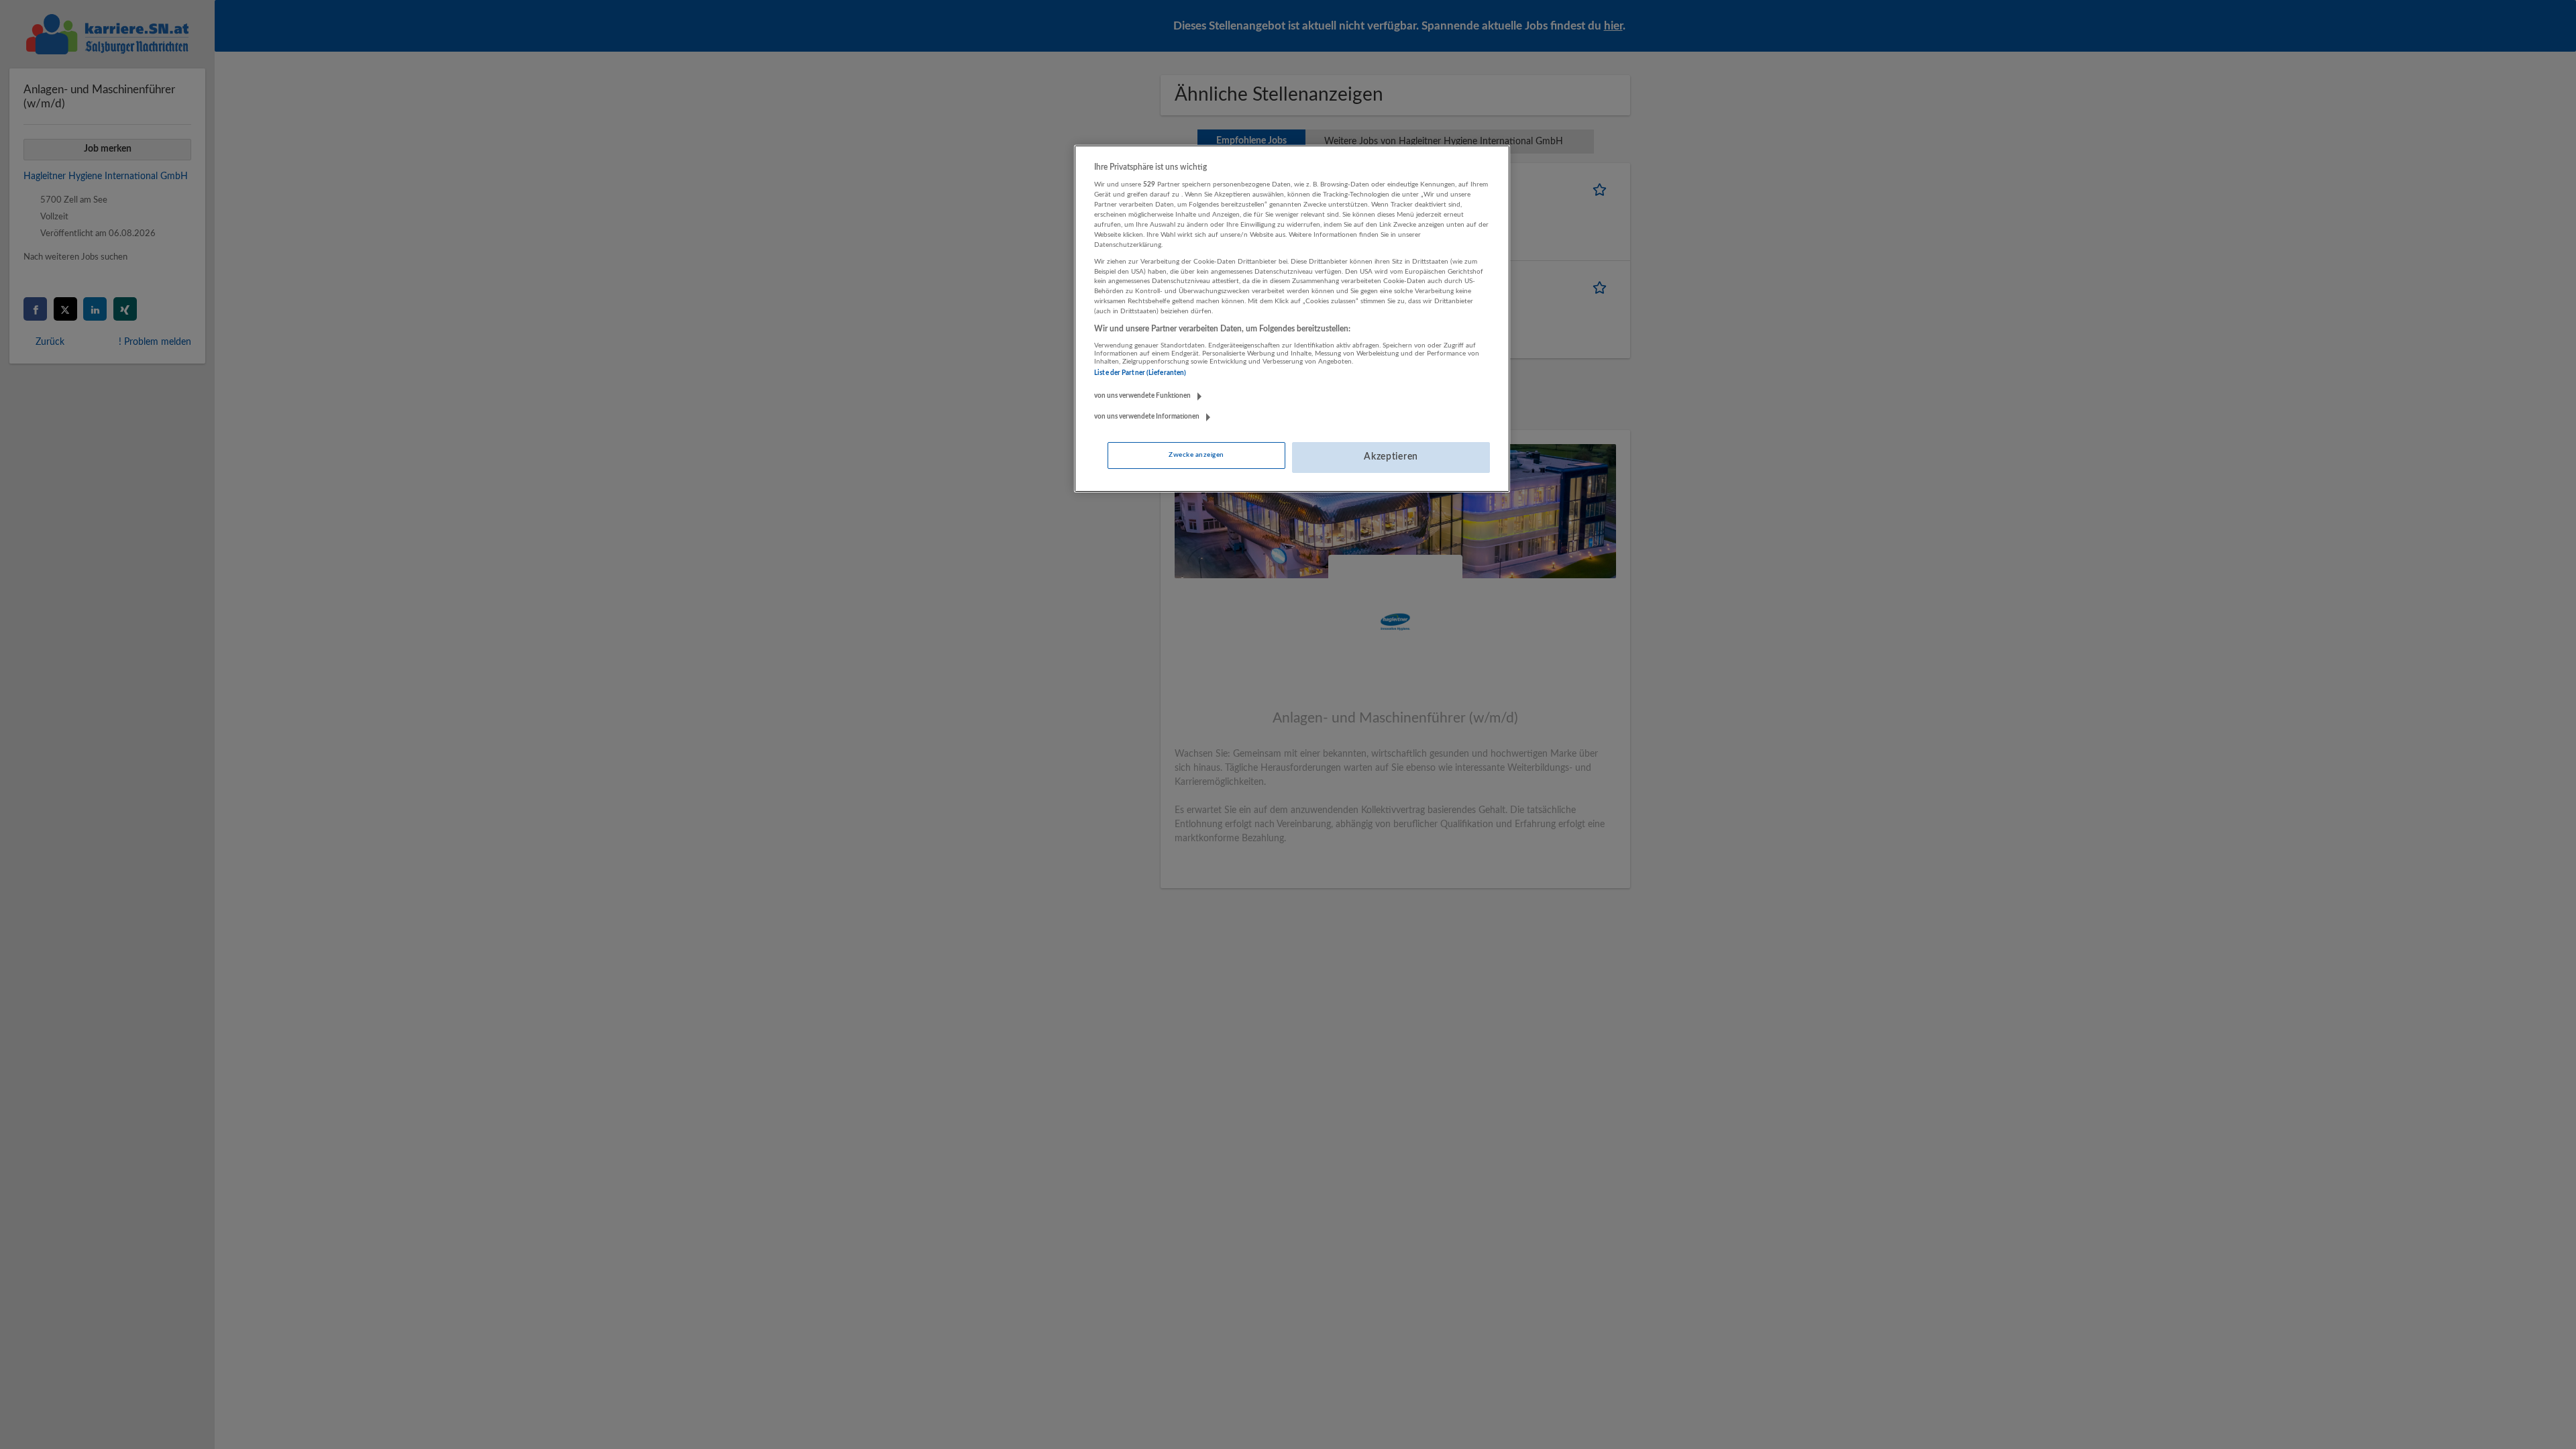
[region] (1292, 319)
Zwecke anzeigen (1196, 455)
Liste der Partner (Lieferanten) (1140, 373)
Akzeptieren (1391, 457)
